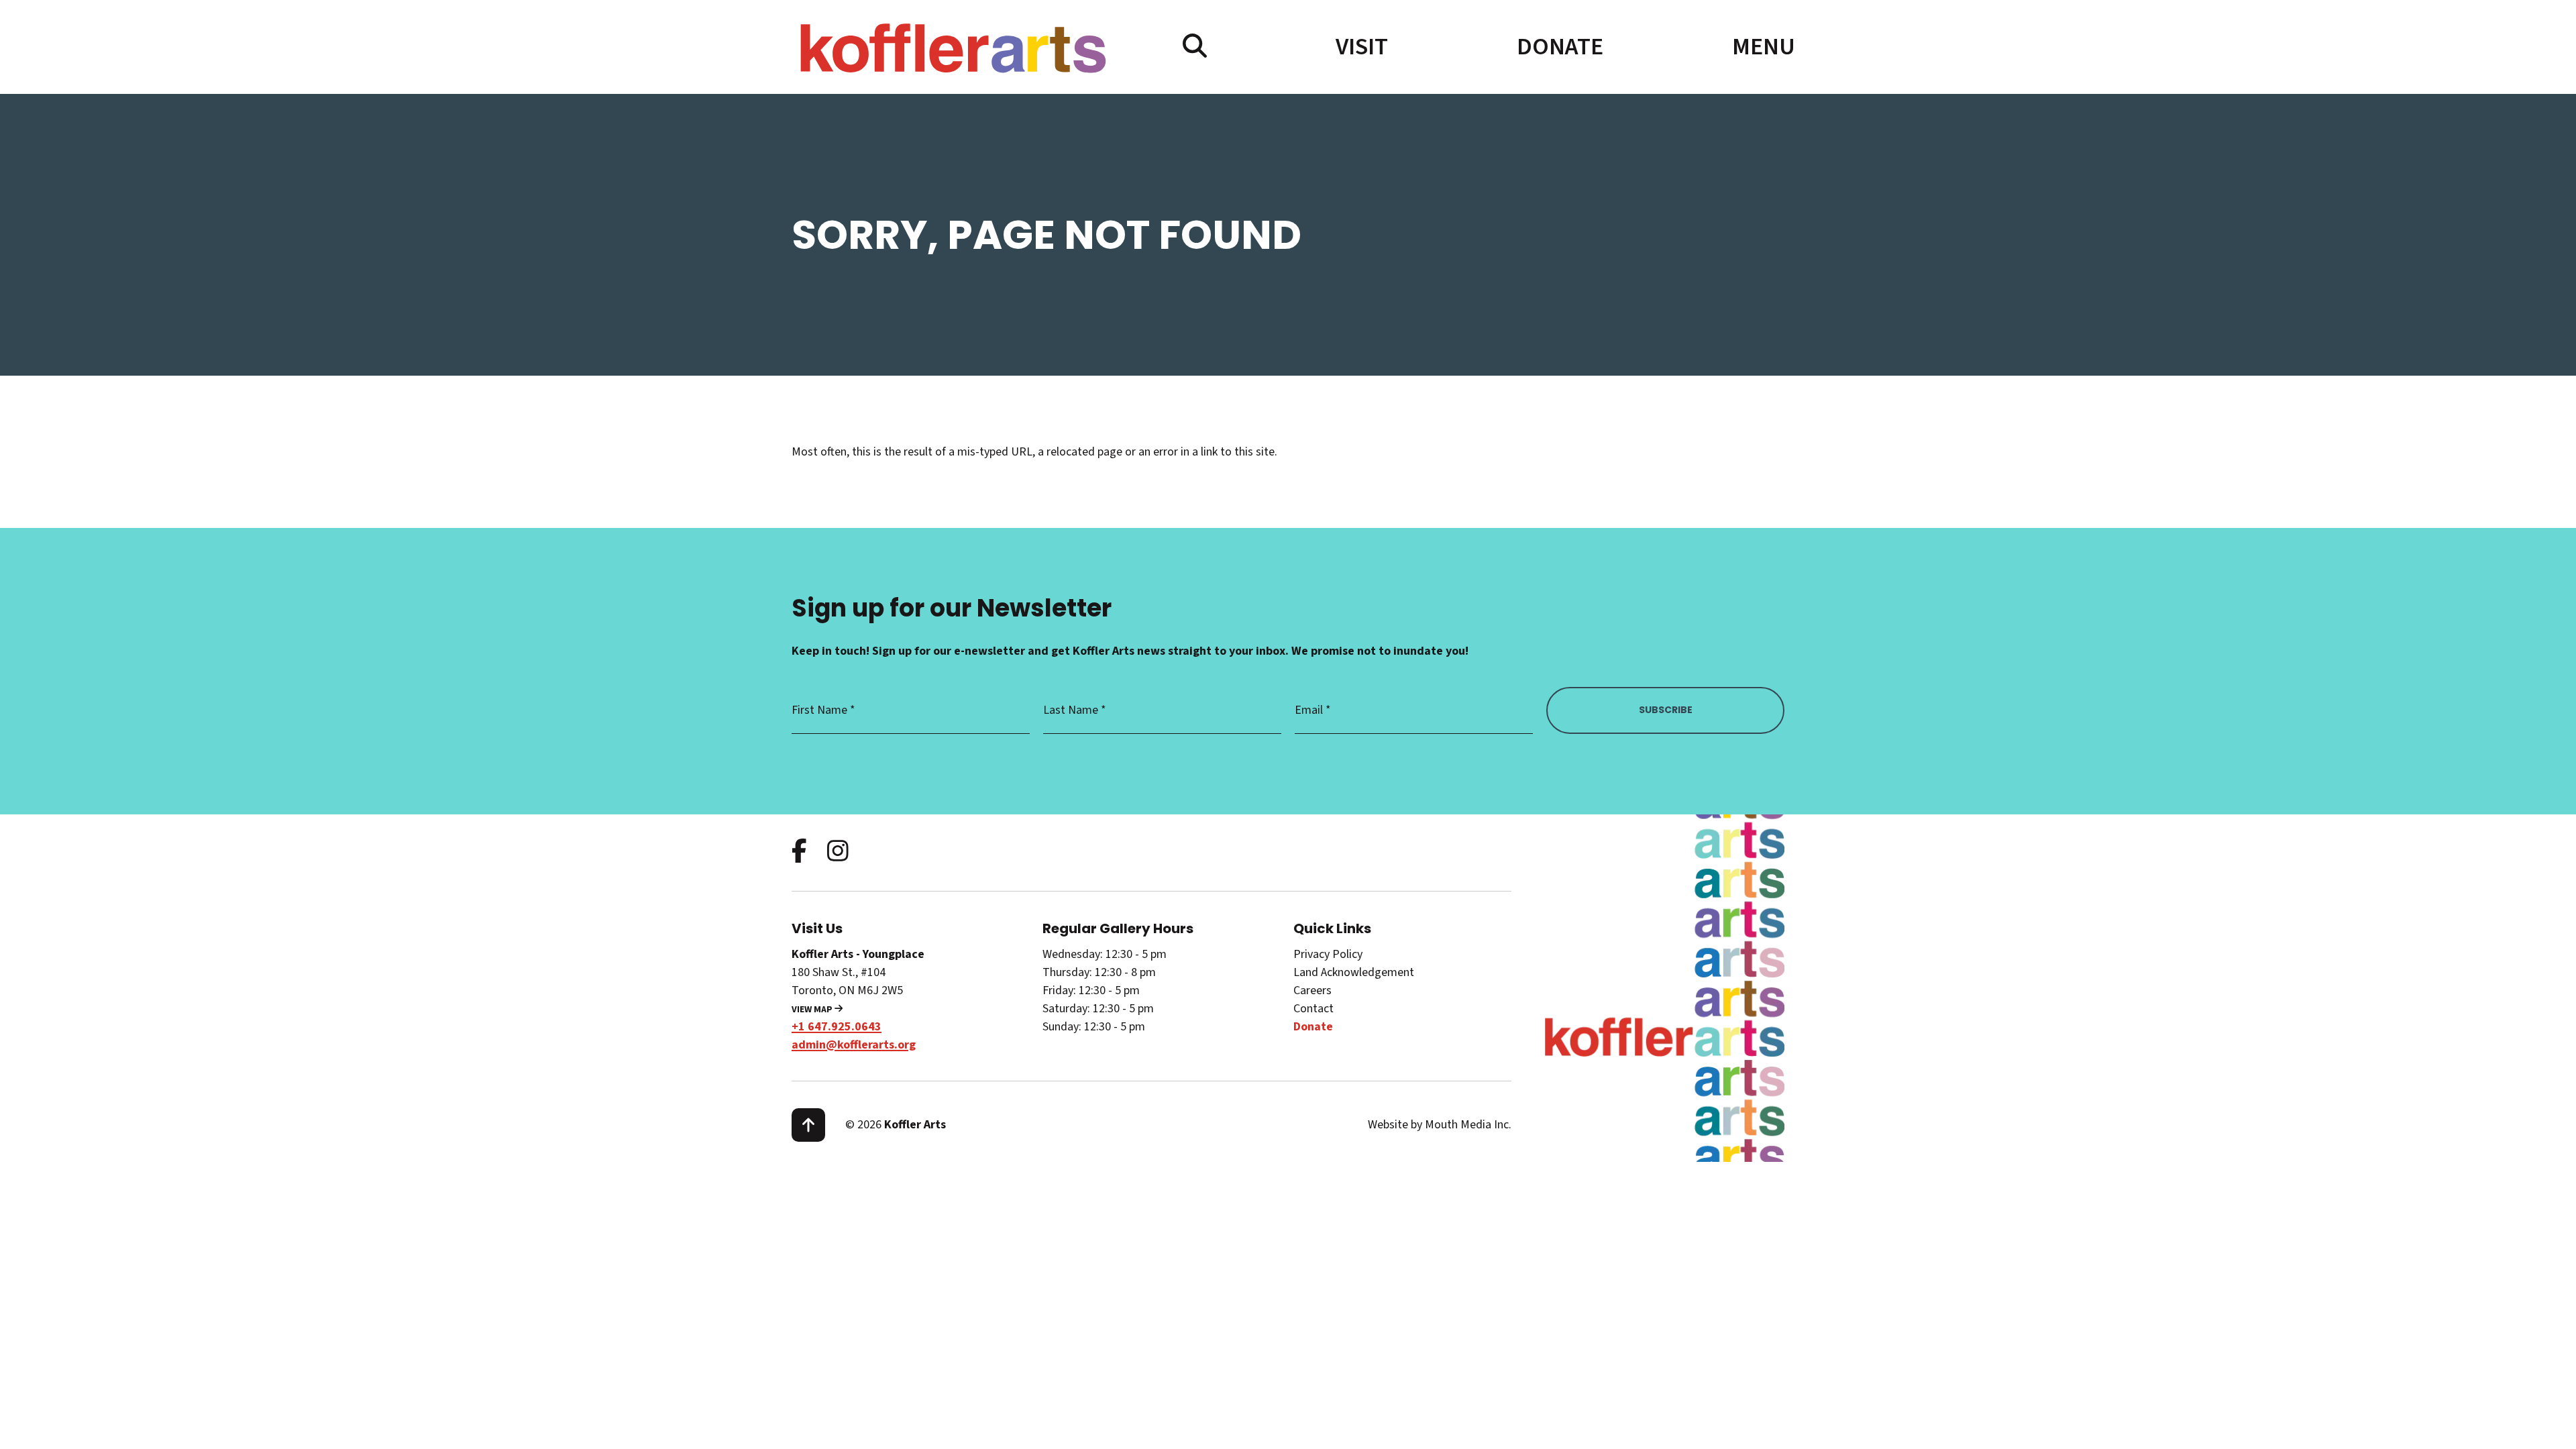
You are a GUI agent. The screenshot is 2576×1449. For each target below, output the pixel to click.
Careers (1312, 990)
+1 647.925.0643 (837, 1027)
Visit (1362, 47)
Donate (1560, 47)
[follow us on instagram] (838, 852)
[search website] (1195, 47)
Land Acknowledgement (1354, 972)
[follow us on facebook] (799, 852)
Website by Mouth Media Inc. (1440, 1125)
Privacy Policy (1328, 954)
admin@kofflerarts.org (854, 1045)
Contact (1313, 1009)
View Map (813, 1010)
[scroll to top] (808, 1125)
